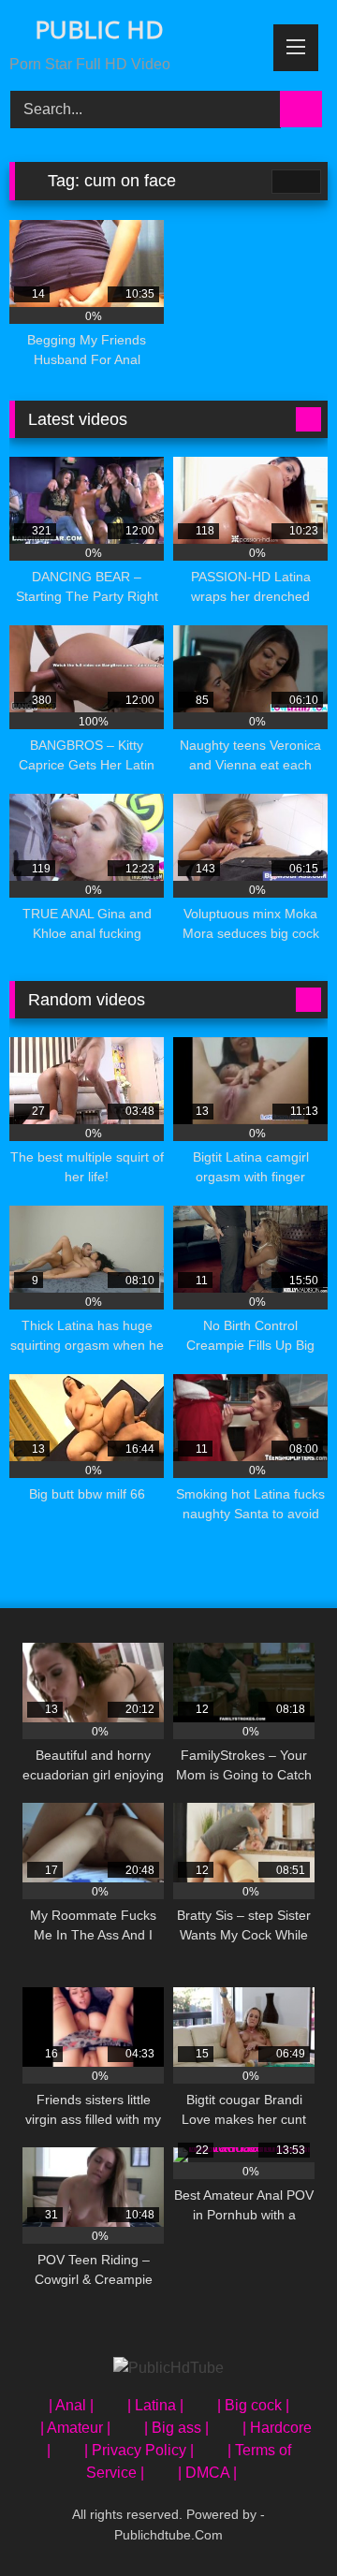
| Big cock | (253, 2405)
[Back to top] (281, 2520)
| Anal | (71, 2405)
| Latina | (155, 2405)
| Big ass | (176, 2428)
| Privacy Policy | (139, 2450)
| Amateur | (75, 2428)
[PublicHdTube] (168, 2368)
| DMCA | (207, 2473)
